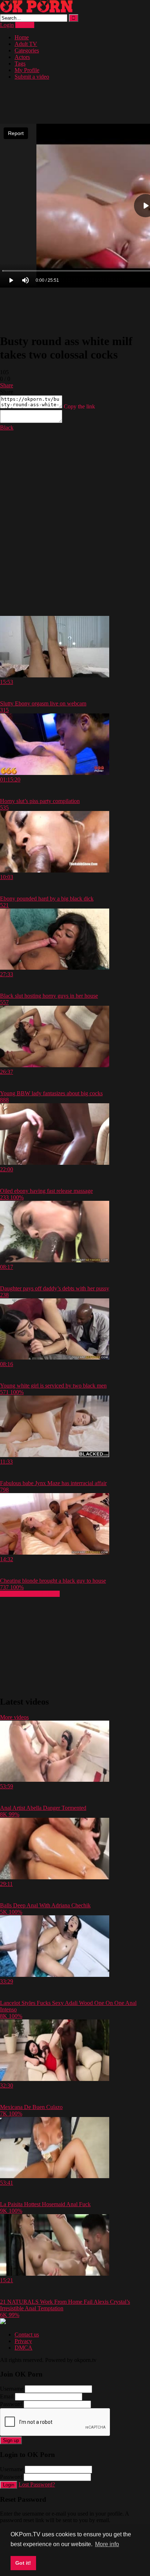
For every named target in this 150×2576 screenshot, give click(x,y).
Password (11, 2404)
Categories (27, 50)
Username (12, 2389)
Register (25, 25)
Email (7, 2396)
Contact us (27, 2334)
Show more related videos (30, 1594)
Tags (20, 64)
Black (7, 428)
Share (7, 385)
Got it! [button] (23, 2563)
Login (7, 25)
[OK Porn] (36, 11)
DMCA (23, 2348)
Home (22, 37)
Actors (22, 57)
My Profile (27, 70)
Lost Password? (37, 2484)
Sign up (11, 2440)
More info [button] (107, 2544)
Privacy (23, 2341)
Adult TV (26, 44)
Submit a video (32, 77)
